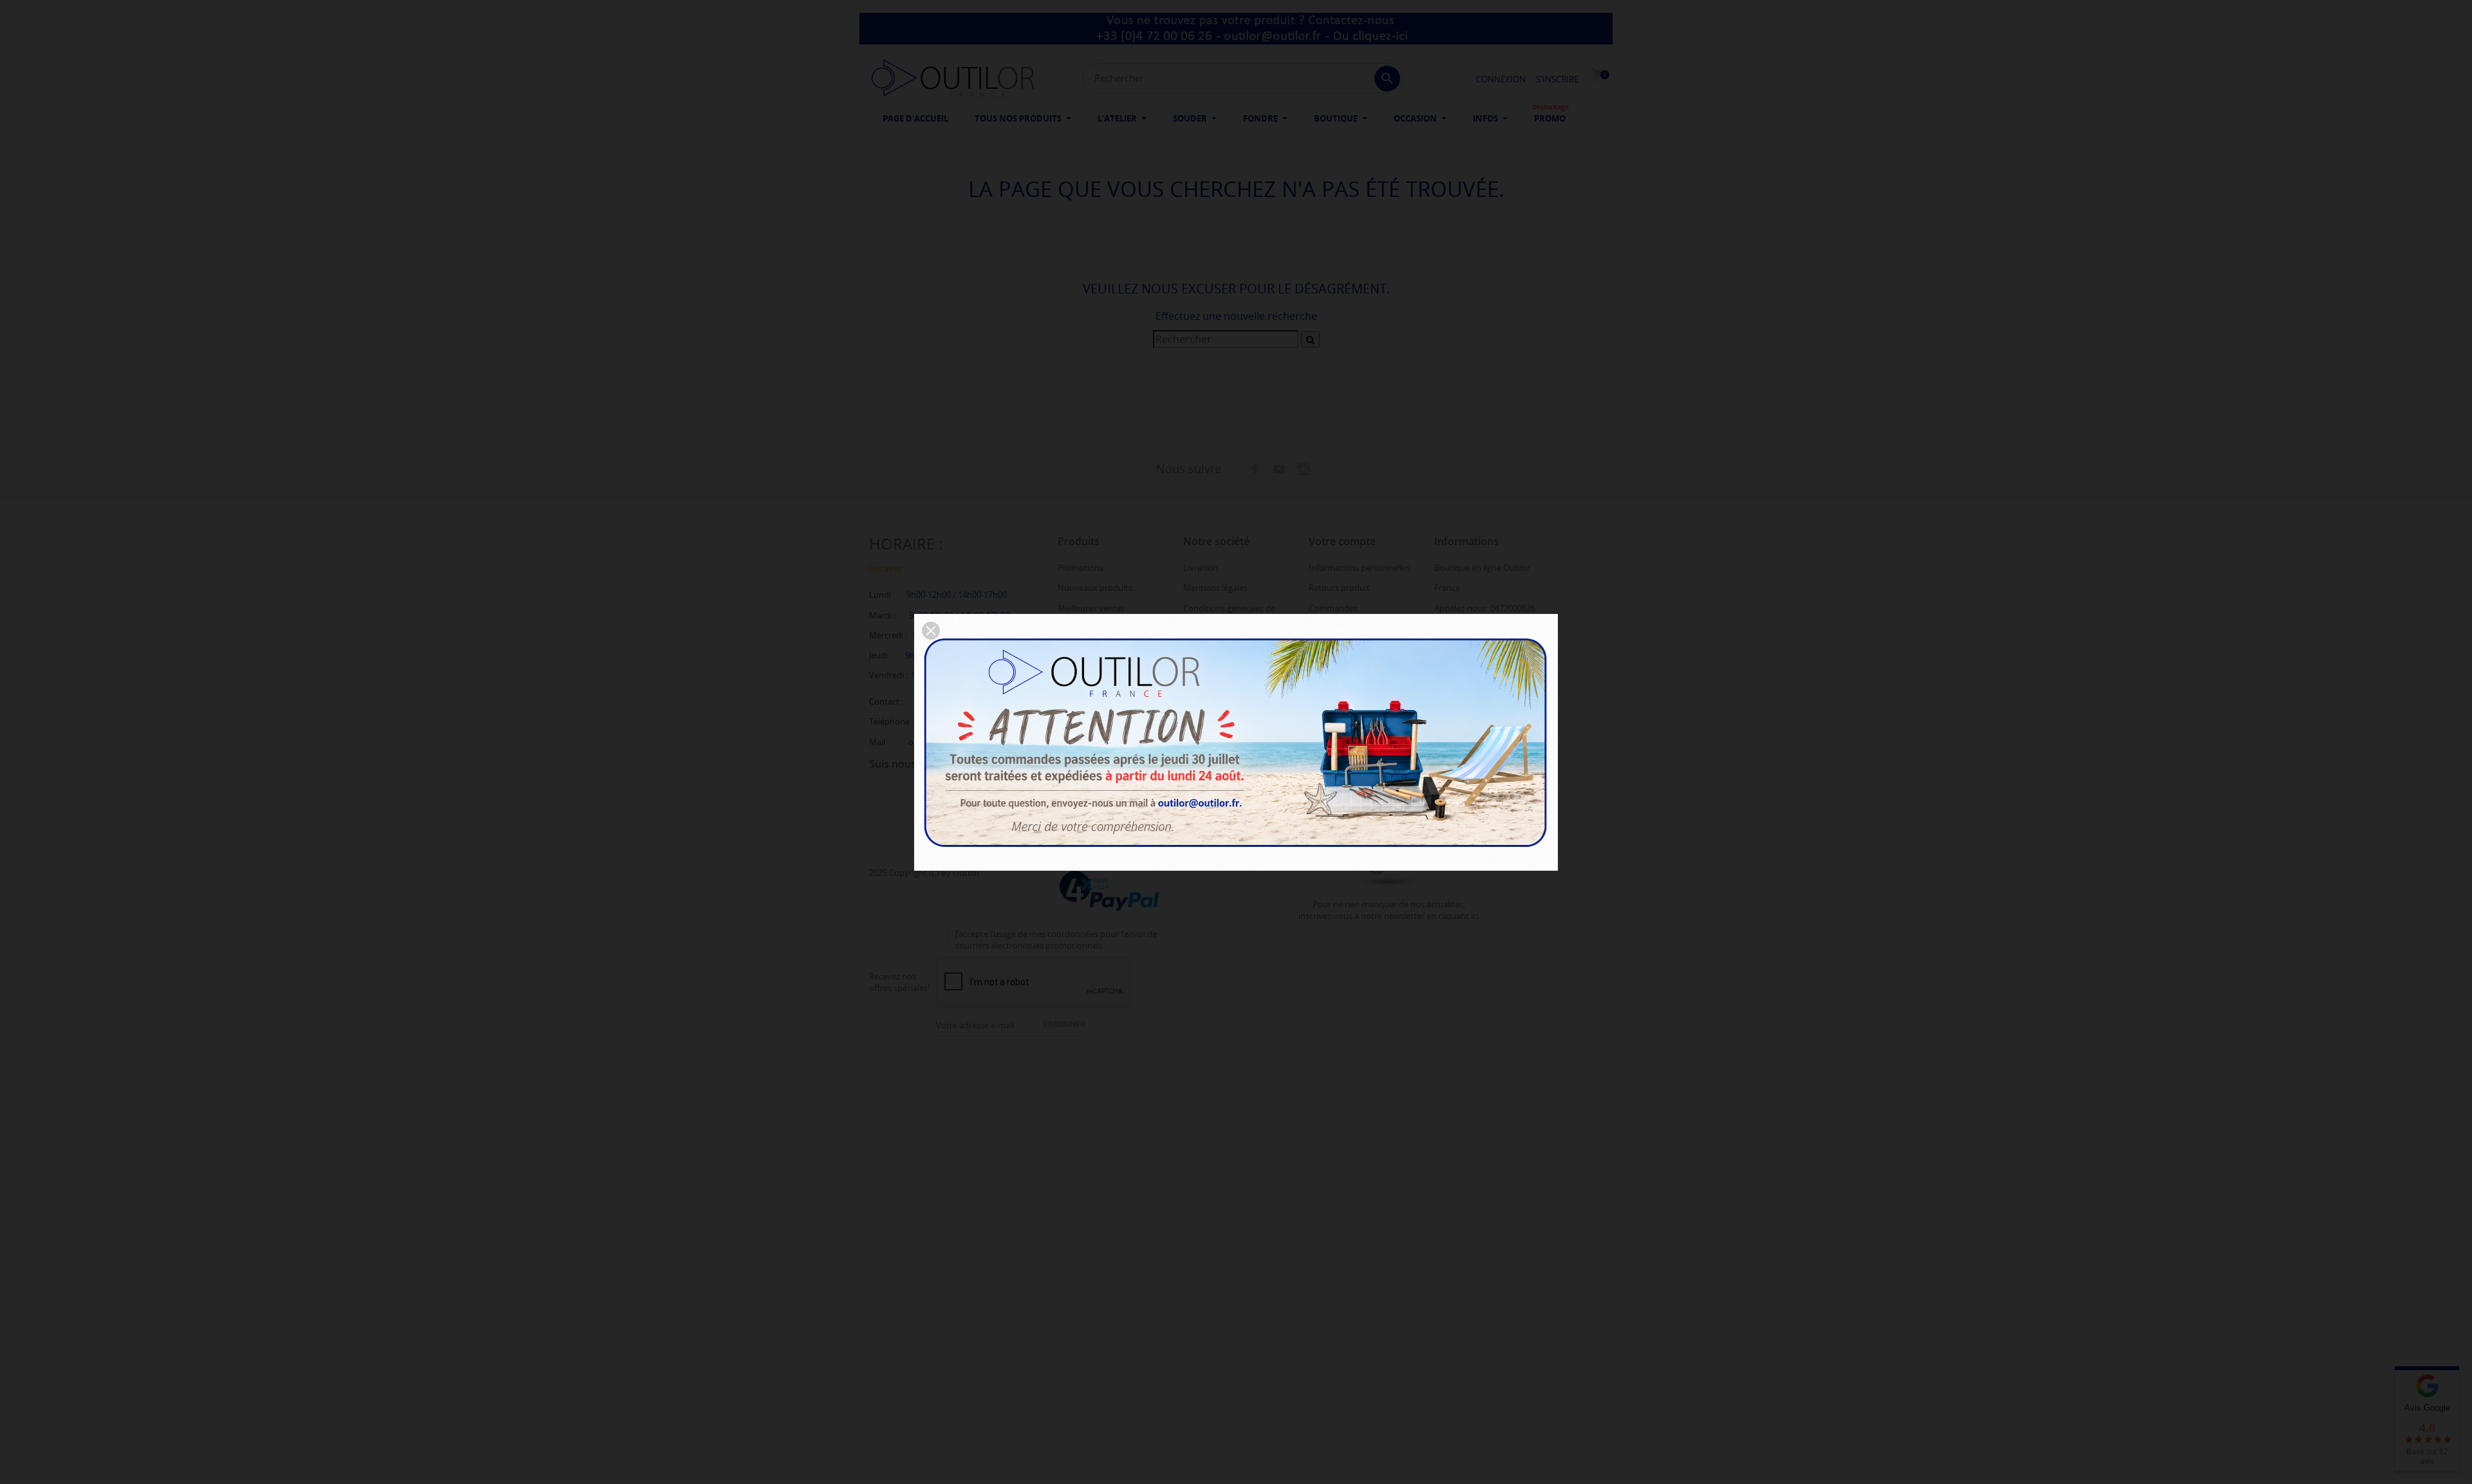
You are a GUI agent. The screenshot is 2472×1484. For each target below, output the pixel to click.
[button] (931, 631)
